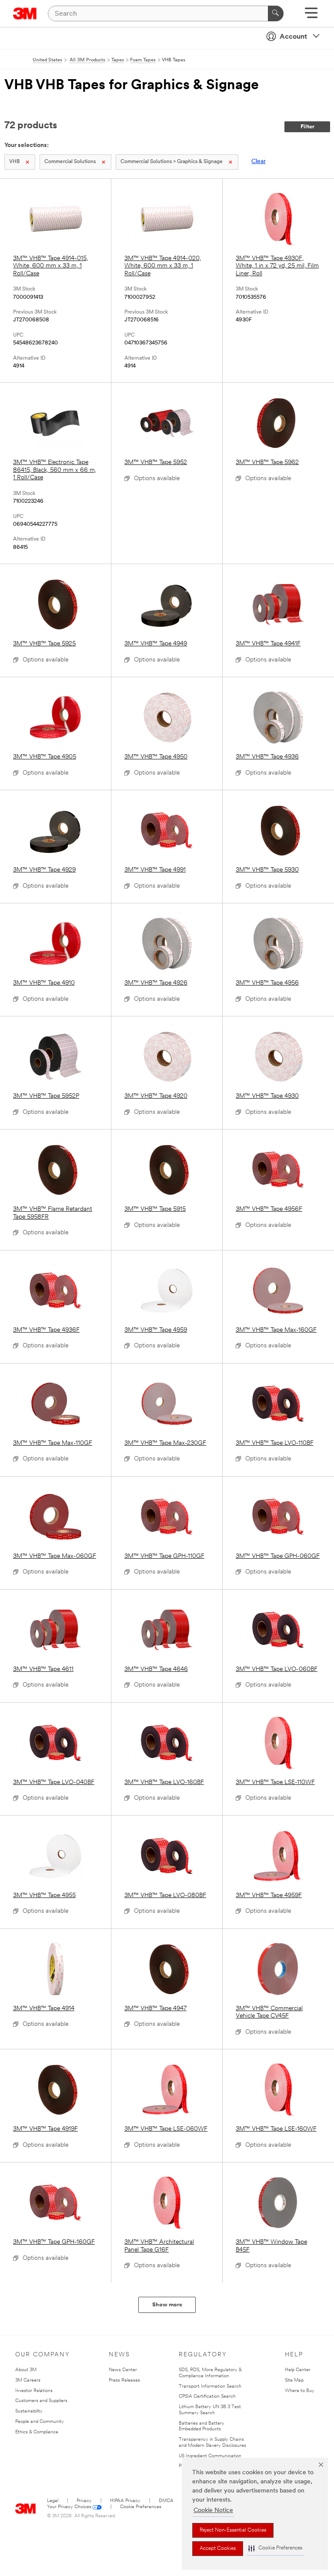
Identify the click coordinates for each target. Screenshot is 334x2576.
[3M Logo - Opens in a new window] (25, 13)
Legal (53, 2501)
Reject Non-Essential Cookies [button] (233, 2530)
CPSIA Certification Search (207, 2397)
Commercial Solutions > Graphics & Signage (172, 162)
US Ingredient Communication (210, 2456)
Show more (167, 2305)
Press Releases (124, 2381)
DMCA (166, 2501)
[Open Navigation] (311, 16)
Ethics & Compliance (37, 2432)
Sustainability (29, 2411)
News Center (123, 2370)
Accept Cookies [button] (218, 2549)
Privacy (84, 2501)
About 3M (26, 2370)
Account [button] (293, 37)
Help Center (298, 2370)
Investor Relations (34, 2391)
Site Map (294, 2381)
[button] (275, 2548)
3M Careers (28, 2381)
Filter (307, 127)
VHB (14, 162)
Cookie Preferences (141, 2507)
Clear (259, 162)
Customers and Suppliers (41, 2401)
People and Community (40, 2422)
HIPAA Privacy (125, 2501)
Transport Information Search (210, 2387)
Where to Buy (300, 2391)
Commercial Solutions (70, 162)
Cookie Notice (213, 2511)
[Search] (276, 13)
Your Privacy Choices (69, 2507)
